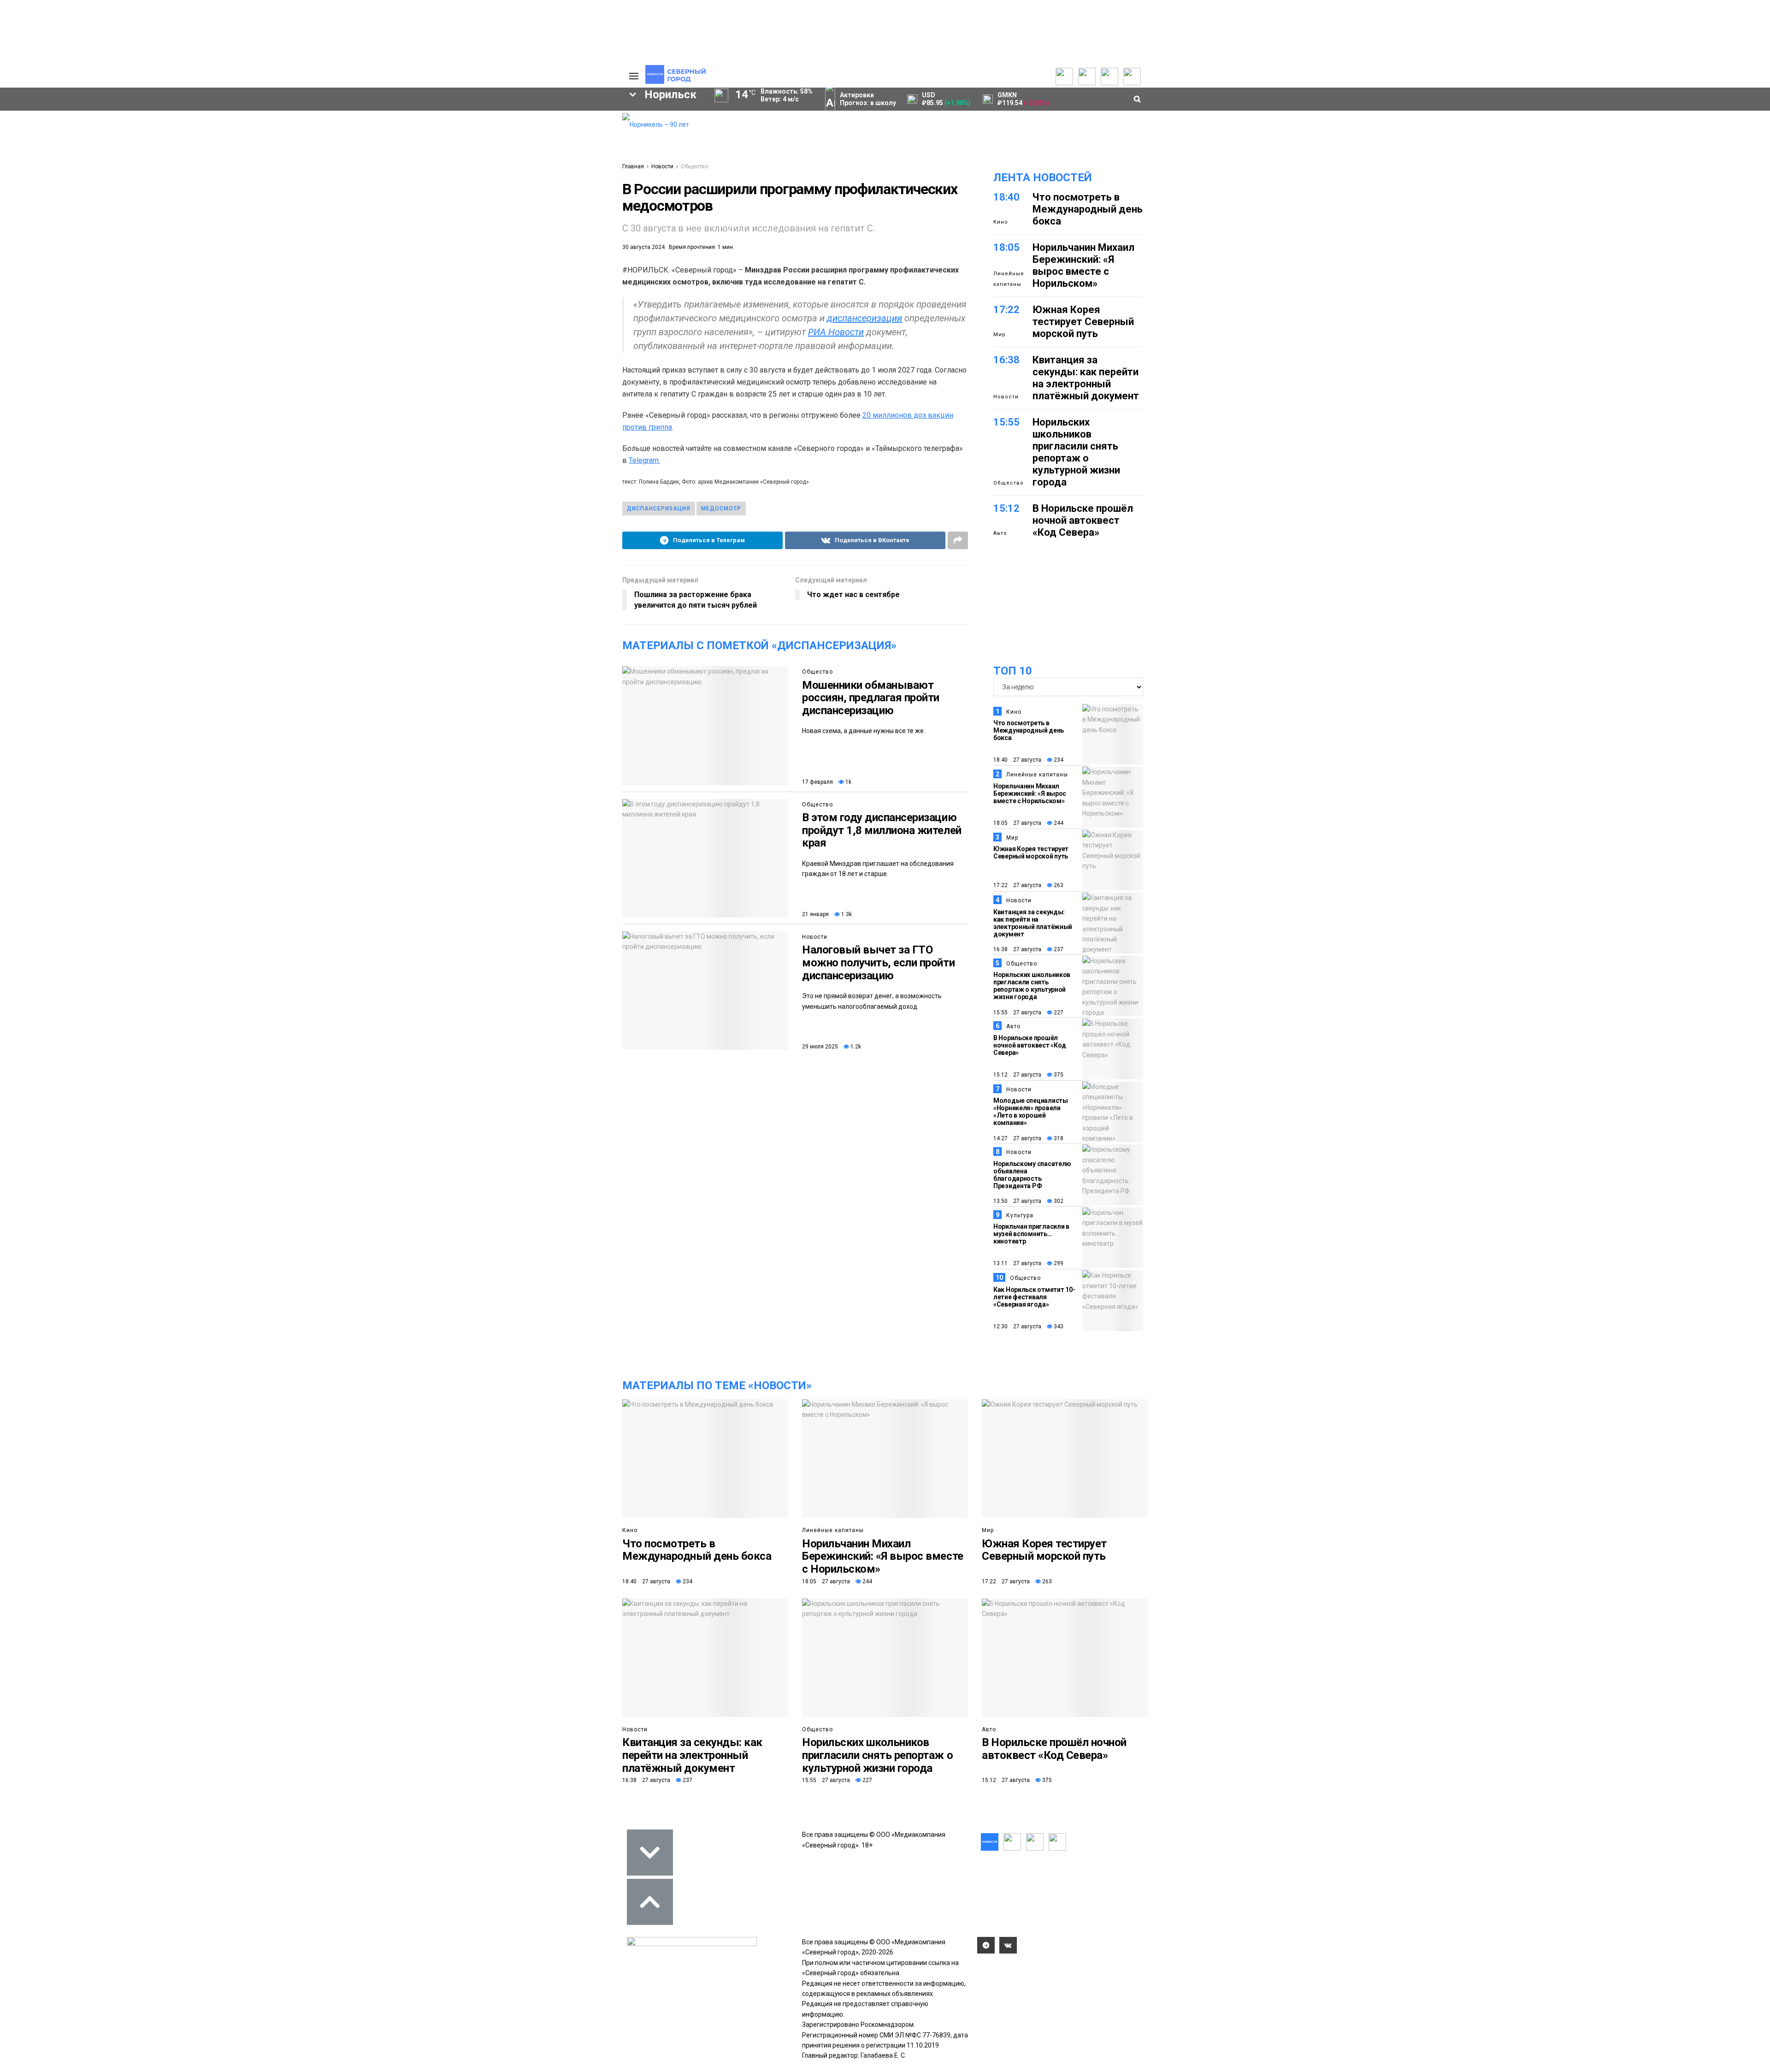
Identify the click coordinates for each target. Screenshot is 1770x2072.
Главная (633, 166)
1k (848, 782)
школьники (410, 282)
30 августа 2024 (643, 247)
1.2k (855, 1047)
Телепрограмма (360, 125)
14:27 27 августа (1017, 1138)
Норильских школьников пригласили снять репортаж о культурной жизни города (1076, 452)
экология (463, 298)
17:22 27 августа (1017, 885)
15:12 (1006, 508)
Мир (1000, 334)
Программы (354, 156)
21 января (815, 914)
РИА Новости (836, 332)
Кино (1001, 222)
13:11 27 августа (1017, 1263)
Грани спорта (358, 181)
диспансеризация (659, 509)
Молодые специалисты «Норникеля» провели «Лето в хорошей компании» (1031, 1112)
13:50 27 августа (1017, 1201)
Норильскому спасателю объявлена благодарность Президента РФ (1032, 1175)
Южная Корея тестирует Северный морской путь (1083, 322)
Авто (1000, 533)
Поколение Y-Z (361, 211)
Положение (496, 154)
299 (1058, 1263)
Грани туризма (360, 191)
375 (1058, 1075)
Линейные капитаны (1009, 279)
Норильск (362, 266)
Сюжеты (349, 146)
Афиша (424, 314)
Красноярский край (446, 266)
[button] (291, 196)
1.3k (846, 914)
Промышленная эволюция (379, 221)
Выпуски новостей (364, 136)
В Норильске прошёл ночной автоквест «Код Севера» (1083, 520)
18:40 (1006, 197)
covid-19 (527, 266)
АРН (280, 298)
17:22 (1006, 310)
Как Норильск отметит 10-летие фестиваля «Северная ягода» (1034, 1297)
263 (1058, 885)
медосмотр (721, 509)
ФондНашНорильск (382, 329)
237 (1058, 949)
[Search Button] (608, 357)
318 (1058, 1138)
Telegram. (644, 460)
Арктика (523, 298)
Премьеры (494, 124)
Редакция (564, 125)
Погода (560, 186)
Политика (280, 125)
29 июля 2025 (820, 1047)
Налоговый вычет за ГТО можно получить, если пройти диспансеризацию (878, 962)
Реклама (562, 136)
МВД (573, 298)
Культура (279, 156)
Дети (474, 314)
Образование (297, 314)
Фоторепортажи (290, 186)
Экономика (282, 136)
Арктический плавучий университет (393, 171)
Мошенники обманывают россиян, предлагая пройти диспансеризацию (871, 698)
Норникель (294, 266)
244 (1058, 823)
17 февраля (817, 782)
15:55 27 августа (1017, 1012)
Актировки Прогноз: (868, 99)
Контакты (564, 146)
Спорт (274, 166)
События (491, 144)
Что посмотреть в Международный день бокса (1088, 209)
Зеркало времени (365, 201)
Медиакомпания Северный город (517, 282)
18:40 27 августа (1017, 760)
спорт (406, 298)
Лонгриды (280, 176)
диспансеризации (864, 318)
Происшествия (341, 298)
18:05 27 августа (1017, 823)
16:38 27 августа (1017, 949)
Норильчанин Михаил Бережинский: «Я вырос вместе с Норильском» (1083, 265)
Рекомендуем (499, 134)
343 (1058, 1326)
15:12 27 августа (1017, 1075)
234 (1058, 760)
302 (1058, 1201)
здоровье (366, 314)
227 (1058, 1012)
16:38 (1006, 360)
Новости (662, 166)
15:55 (1006, 422)
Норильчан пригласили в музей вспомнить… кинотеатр (1031, 1234)
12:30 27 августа (1017, 1326)
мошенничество (301, 329)
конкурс (348, 282)
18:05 (1006, 247)
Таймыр (289, 282)
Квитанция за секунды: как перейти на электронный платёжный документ (1086, 378)
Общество (281, 146)
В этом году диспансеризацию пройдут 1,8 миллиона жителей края (882, 830)
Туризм (525, 314)
